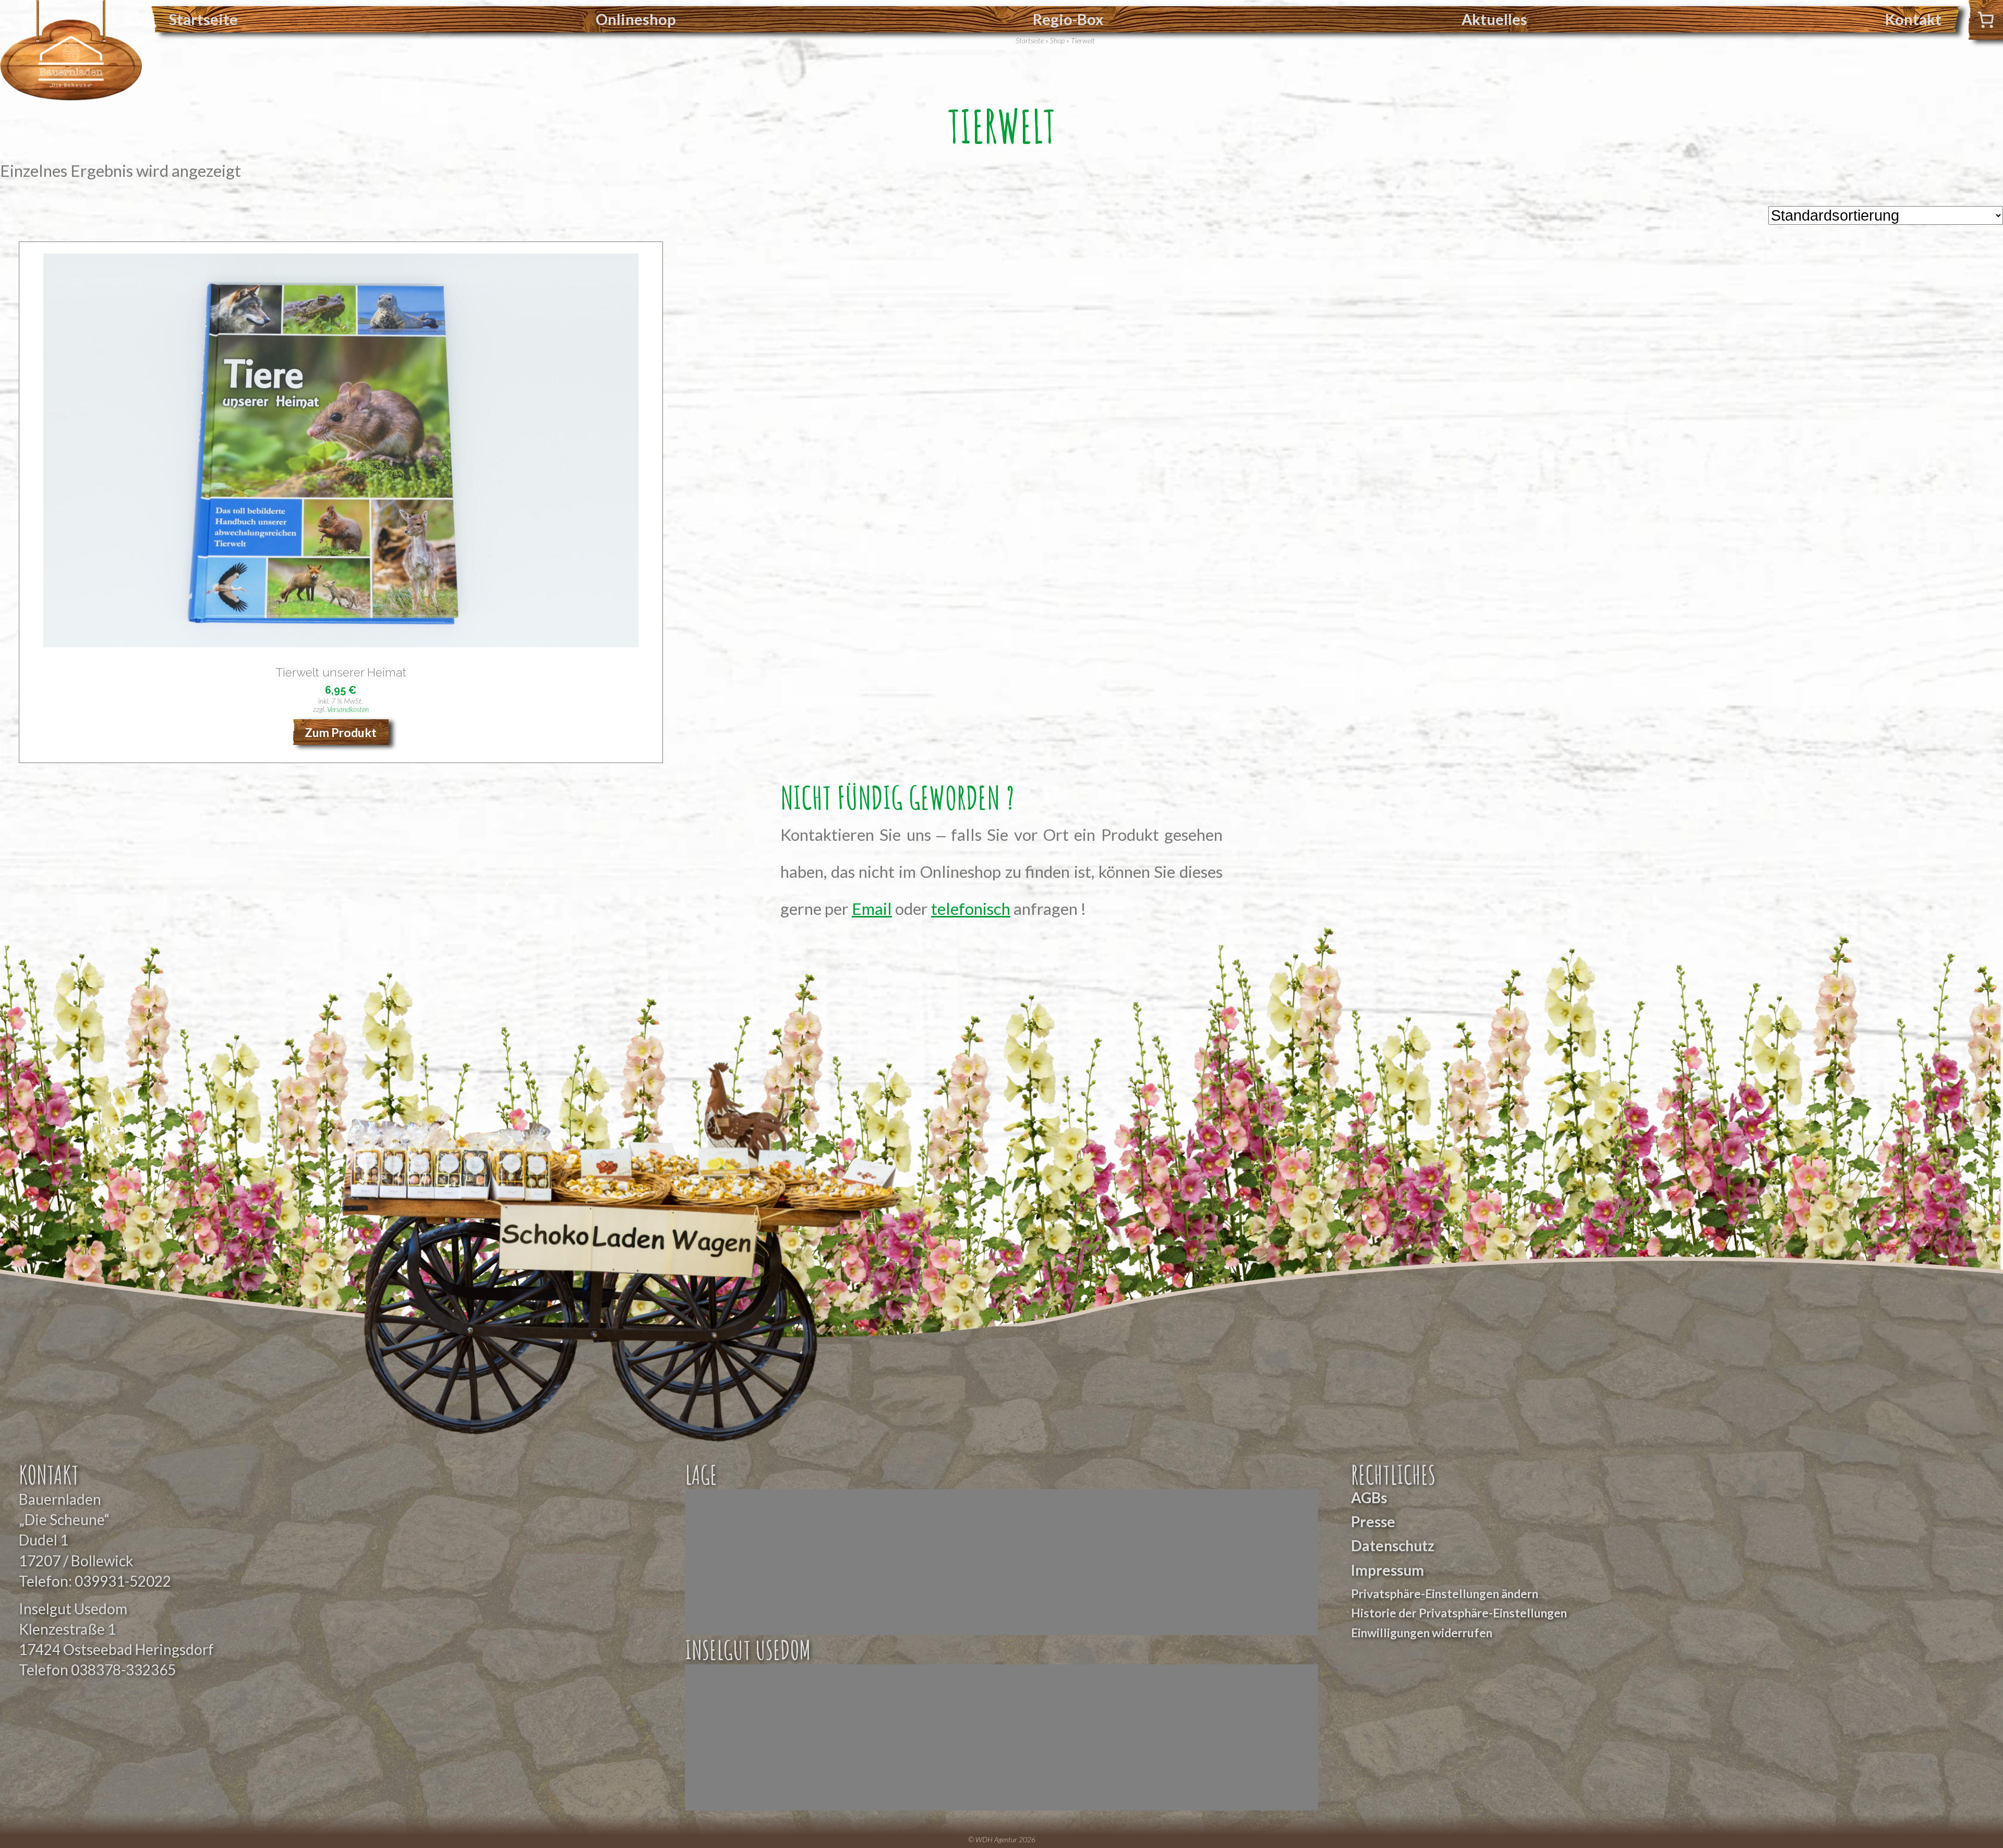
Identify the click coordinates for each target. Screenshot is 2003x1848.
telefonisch (971, 909)
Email (872, 909)
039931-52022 (123, 1581)
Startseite (203, 19)
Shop (1057, 40)
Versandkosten (348, 709)
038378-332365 (123, 1670)
